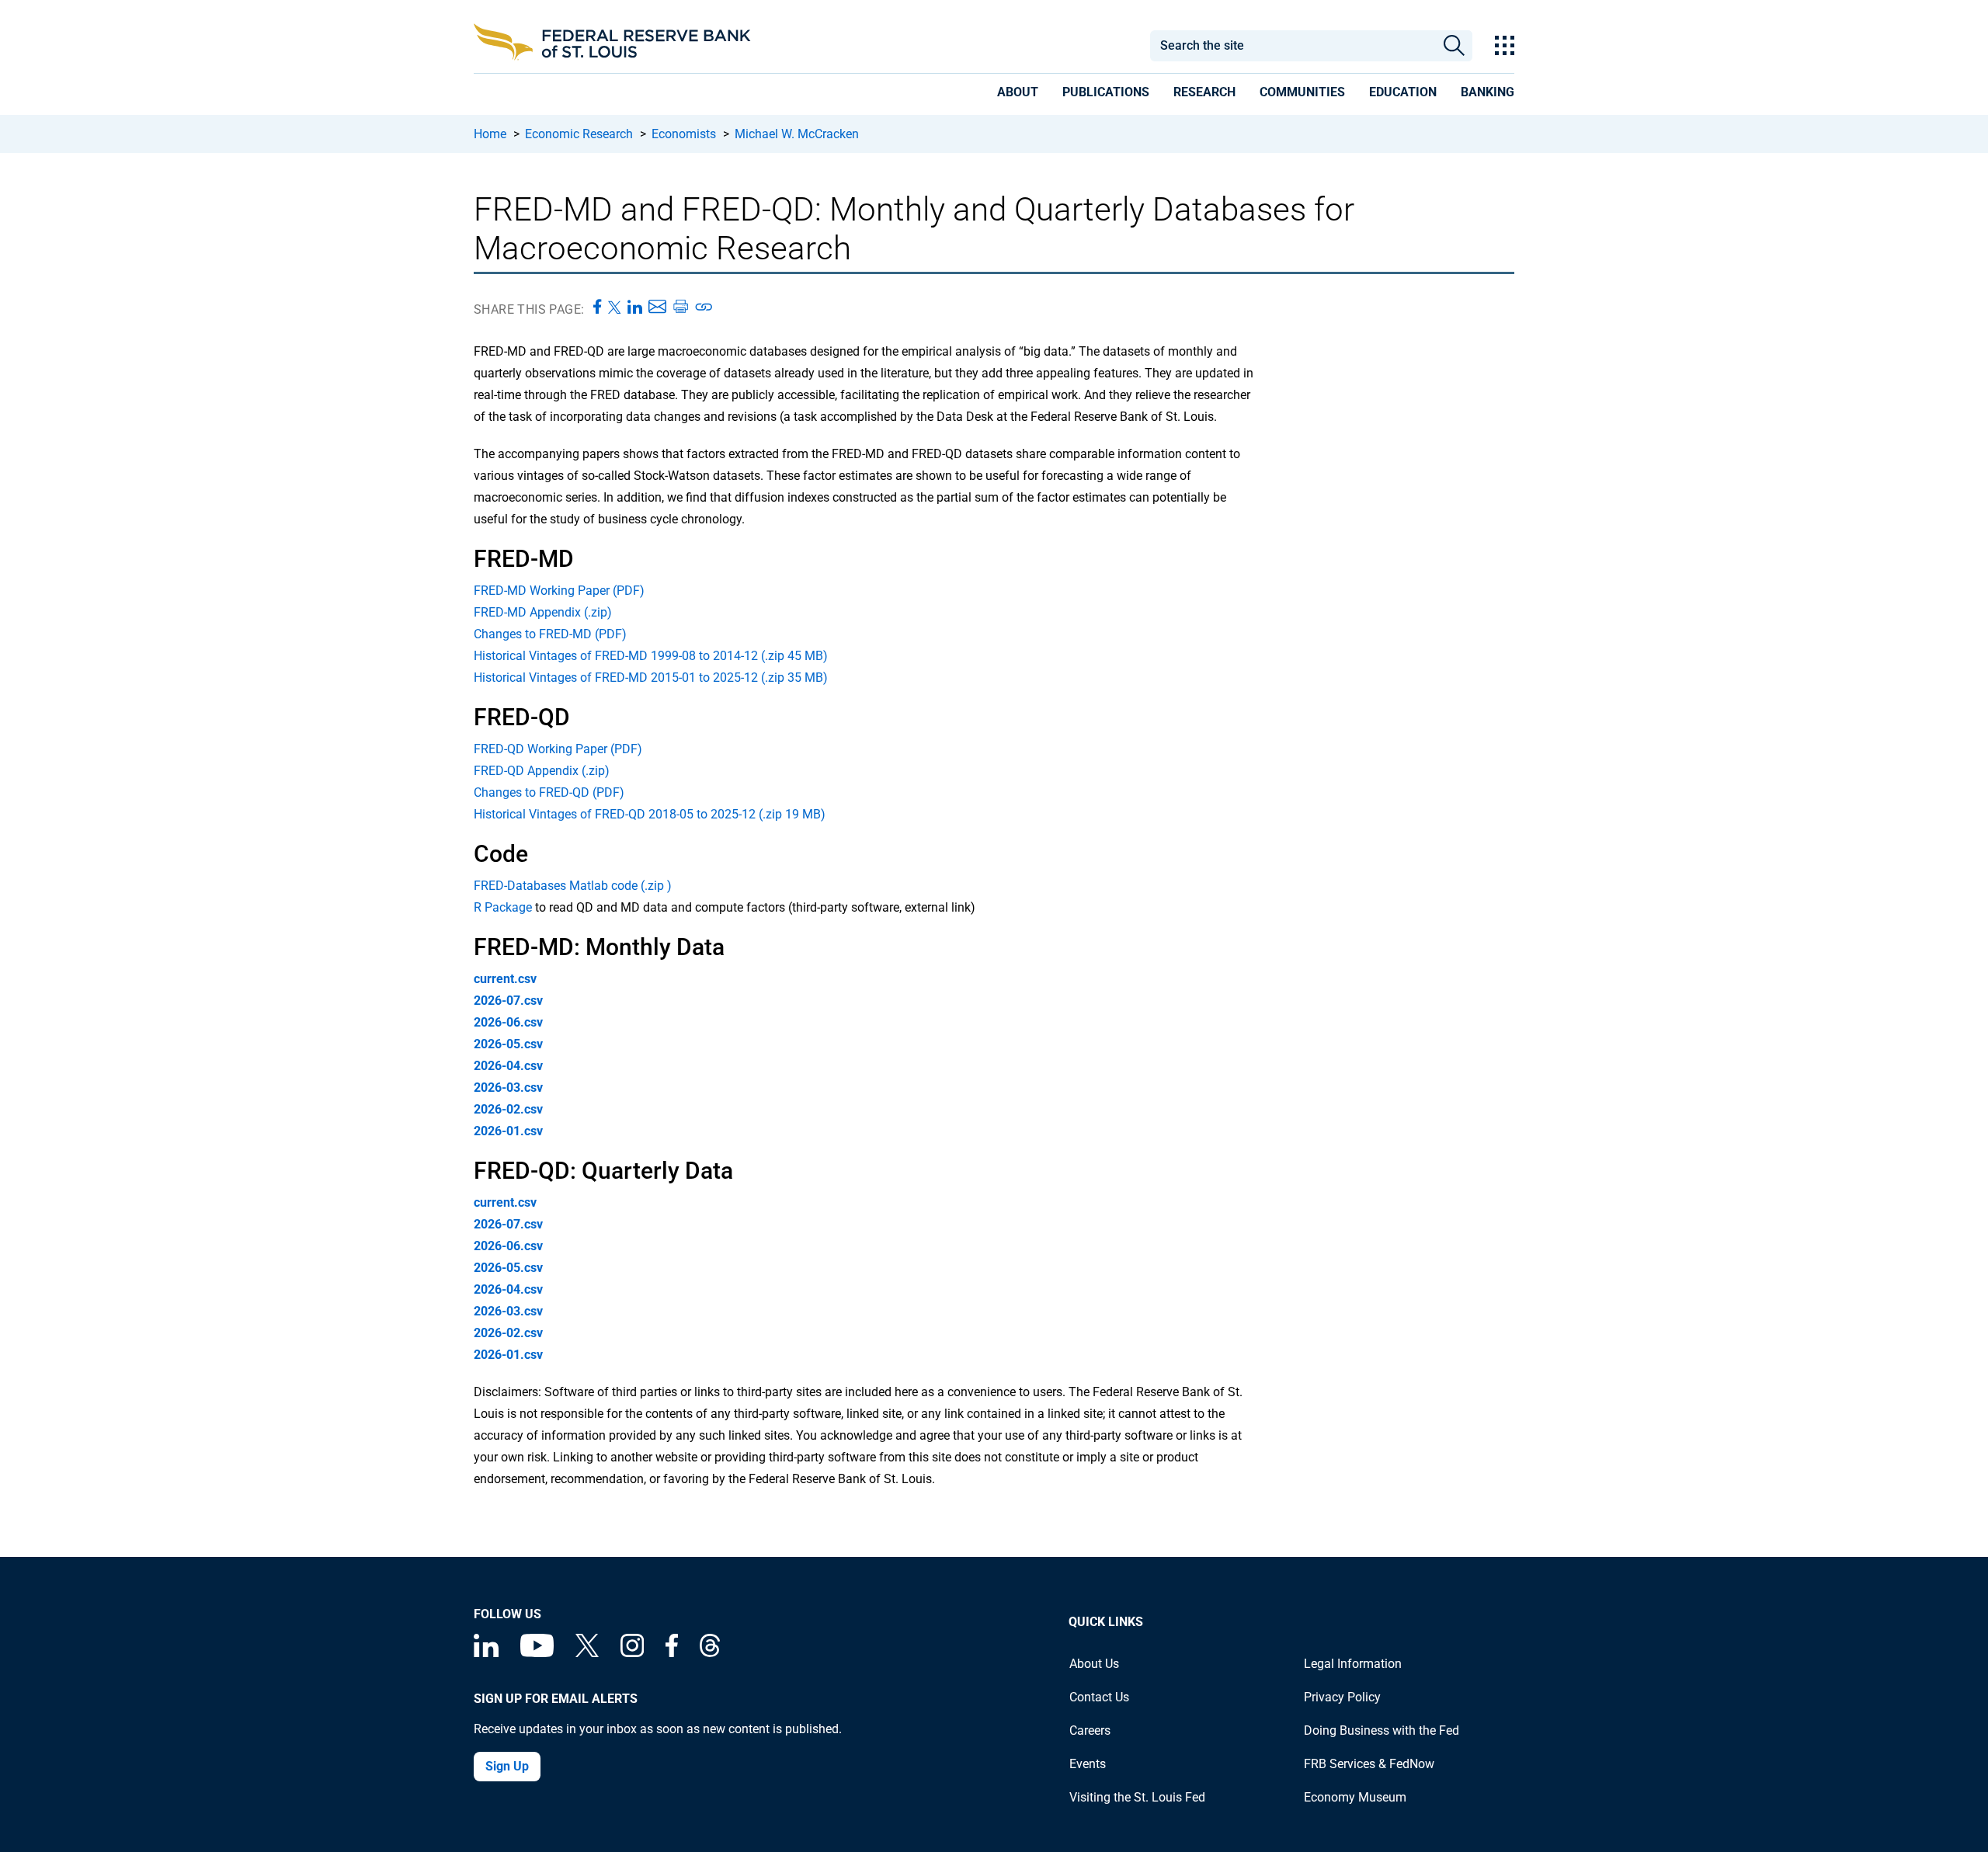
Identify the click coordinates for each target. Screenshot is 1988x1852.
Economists (684, 134)
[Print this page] (680, 308)
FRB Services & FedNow (1369, 1764)
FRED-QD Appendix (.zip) (542, 771)
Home (490, 134)
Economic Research (579, 134)
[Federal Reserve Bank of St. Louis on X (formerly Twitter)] (587, 1653)
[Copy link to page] (704, 308)
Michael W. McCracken (797, 134)
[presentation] (1018, 95)
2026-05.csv (508, 1044)
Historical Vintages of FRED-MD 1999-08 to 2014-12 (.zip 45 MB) (651, 656)
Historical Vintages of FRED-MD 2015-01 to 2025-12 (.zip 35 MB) (651, 678)
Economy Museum (1355, 1797)
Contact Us (1099, 1697)
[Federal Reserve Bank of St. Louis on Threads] (710, 1653)
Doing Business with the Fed (1382, 1730)
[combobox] (1292, 46)
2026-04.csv (508, 1066)
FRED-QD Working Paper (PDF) (558, 749)
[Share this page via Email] (657, 308)
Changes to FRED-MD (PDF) (550, 634)
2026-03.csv (508, 1088)
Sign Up (507, 1766)
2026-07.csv (508, 1001)
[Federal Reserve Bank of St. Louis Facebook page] (672, 1653)
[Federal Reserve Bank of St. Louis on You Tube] (537, 1653)
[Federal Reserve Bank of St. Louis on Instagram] (632, 1653)
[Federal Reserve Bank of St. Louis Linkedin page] (486, 1653)
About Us (1094, 1664)
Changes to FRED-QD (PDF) (549, 792)
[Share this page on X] (615, 308)
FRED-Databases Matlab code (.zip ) (573, 886)
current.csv (505, 979)
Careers (1090, 1730)
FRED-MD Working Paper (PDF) (559, 591)
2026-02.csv (508, 1109)
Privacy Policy (1342, 1697)
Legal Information (1353, 1664)
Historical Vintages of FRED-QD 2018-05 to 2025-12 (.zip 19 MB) (650, 814)
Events (1088, 1764)
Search (1454, 46)
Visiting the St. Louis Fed (1137, 1797)
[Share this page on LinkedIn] (635, 308)
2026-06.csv (508, 1022)
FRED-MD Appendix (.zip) (543, 612)
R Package (503, 907)
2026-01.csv (508, 1131)
